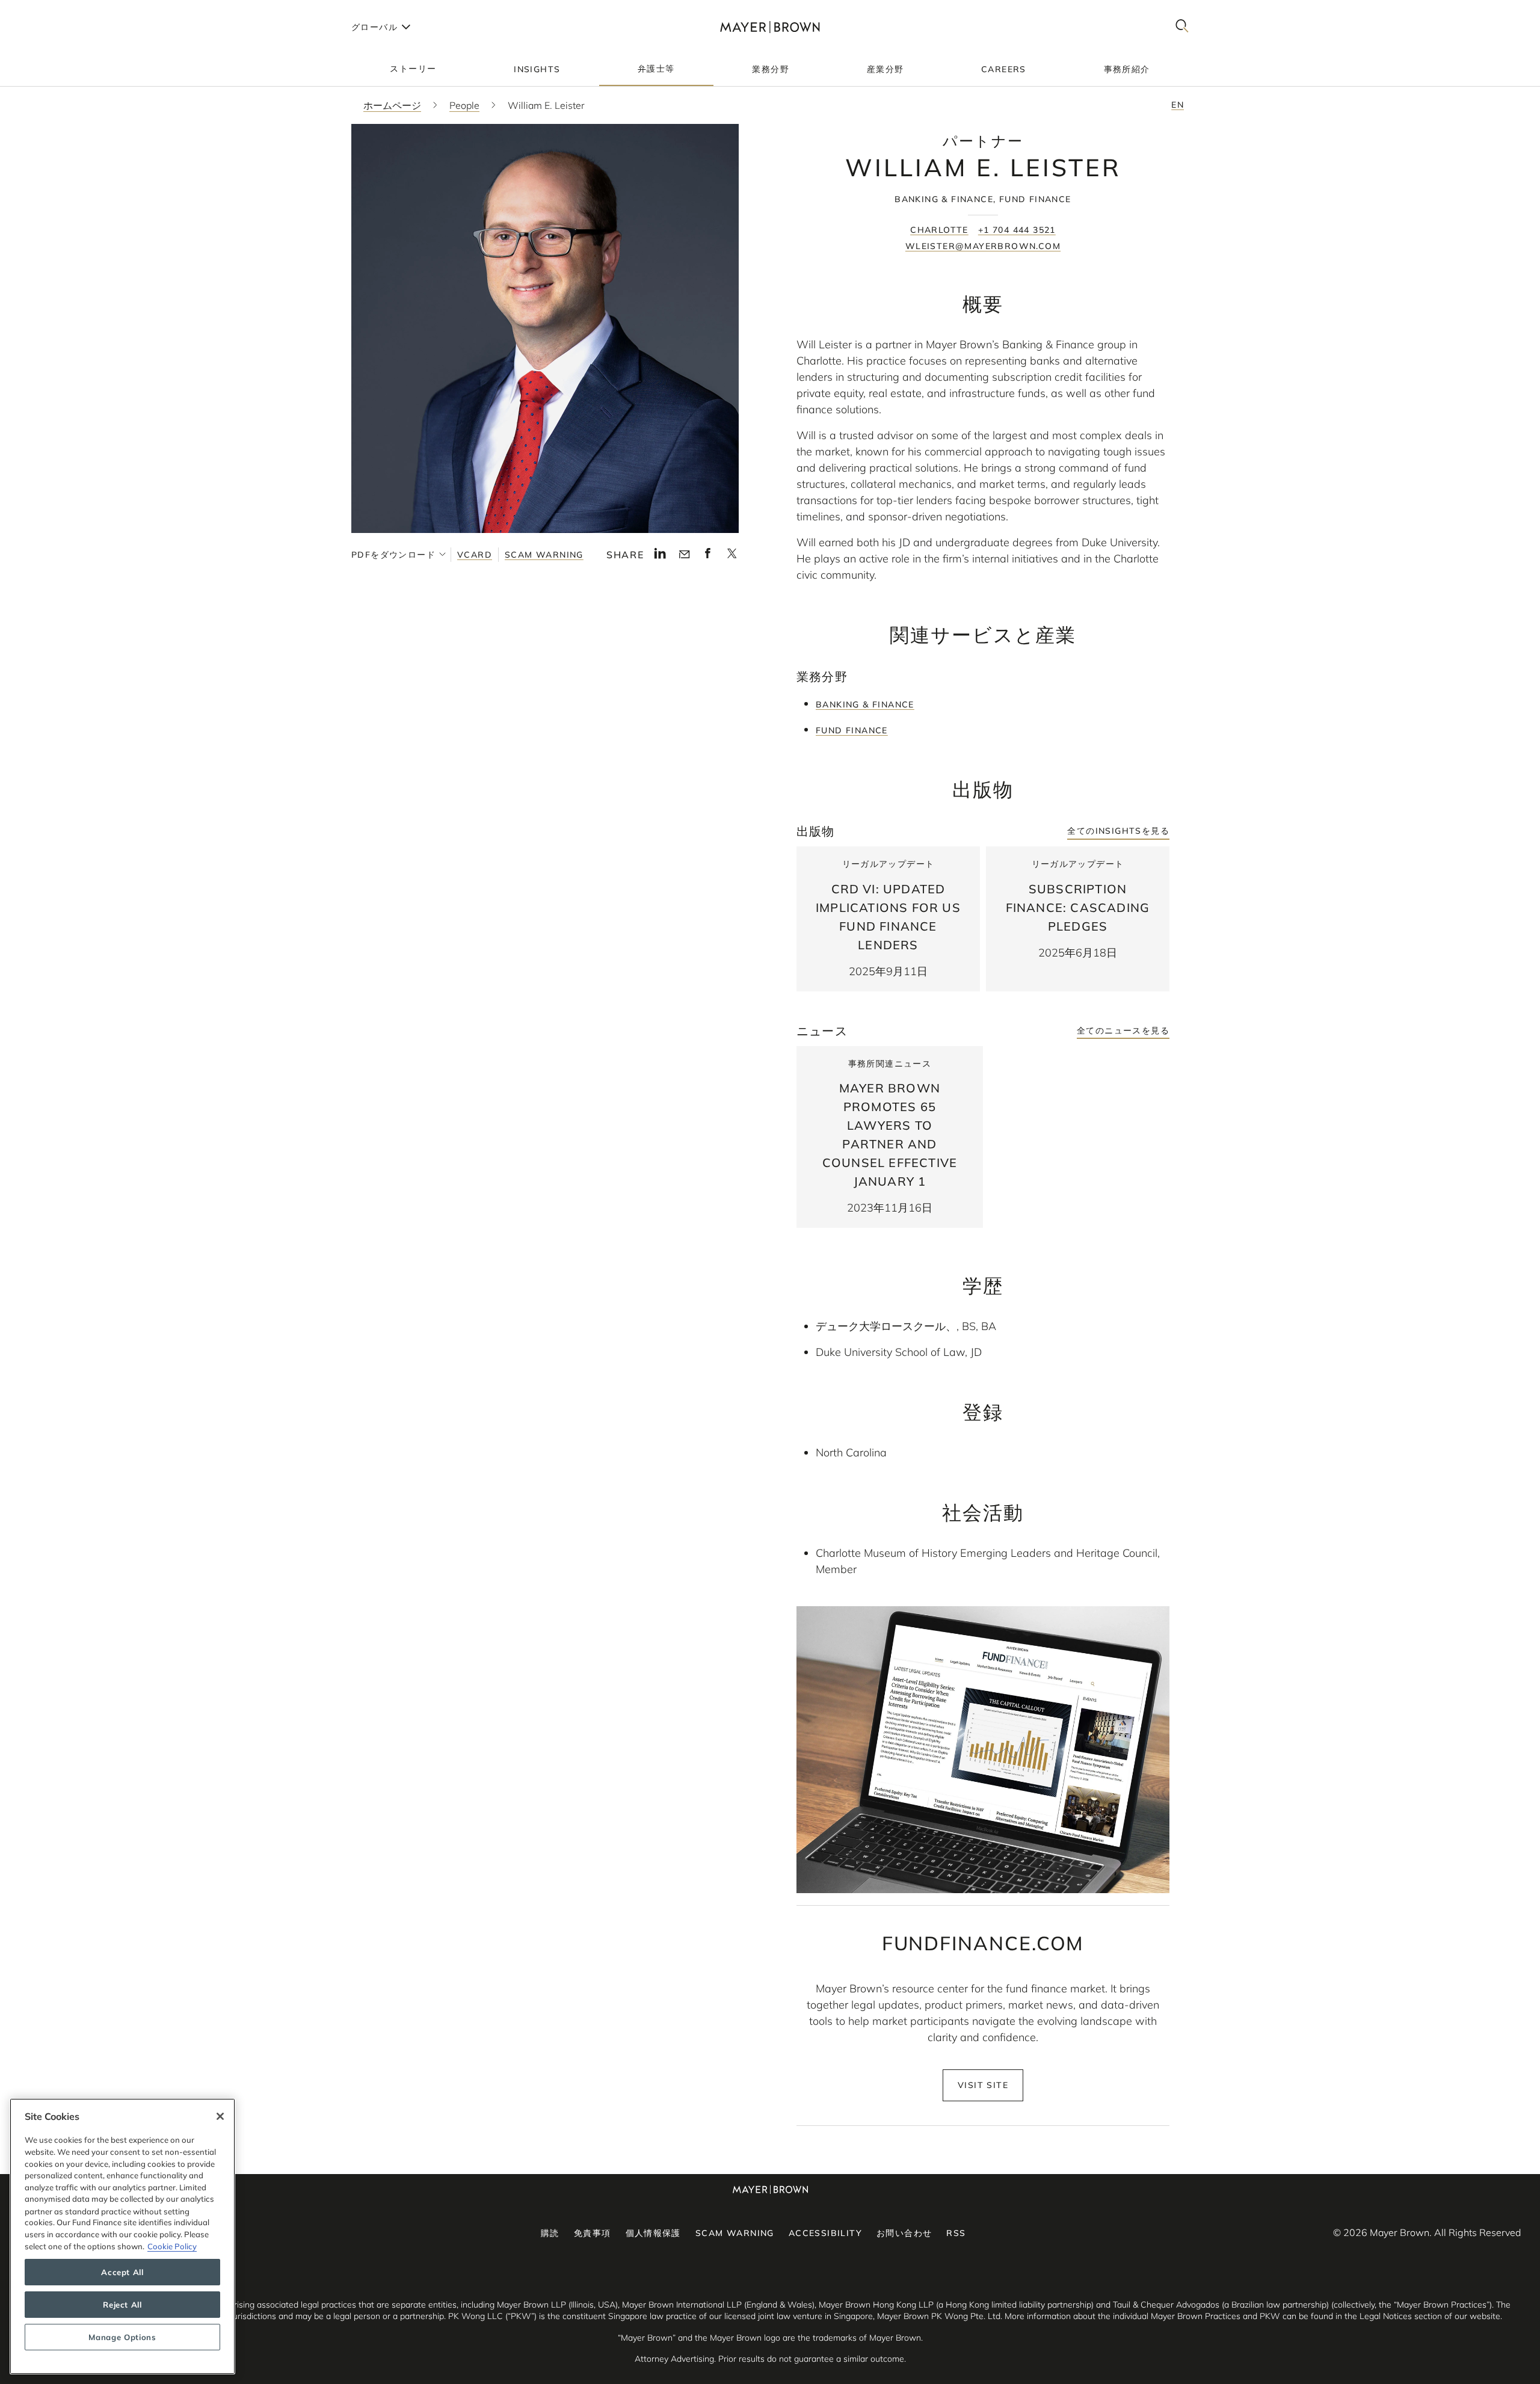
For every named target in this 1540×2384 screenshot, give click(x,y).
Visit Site (983, 2085)
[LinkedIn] (660, 556)
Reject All (122, 2305)
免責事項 (593, 2233)
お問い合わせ (904, 2233)
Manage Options (122, 2337)
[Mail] (684, 555)
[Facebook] (708, 556)
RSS (956, 2233)
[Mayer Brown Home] (770, 27)
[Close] (220, 2116)
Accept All (122, 2272)
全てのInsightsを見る (1118, 831)
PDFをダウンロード (393, 555)
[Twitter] (732, 557)
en (1178, 105)
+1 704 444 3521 (1017, 230)
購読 (550, 2233)
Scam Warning (544, 555)
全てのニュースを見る (1123, 1030)
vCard (475, 555)
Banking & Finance (865, 704)
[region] (122, 2236)
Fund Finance (852, 730)
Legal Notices (1386, 2316)
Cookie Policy (172, 2246)
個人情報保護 (653, 2233)
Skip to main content (59, 10)
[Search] (1182, 27)
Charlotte (939, 230)
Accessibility (825, 2233)
